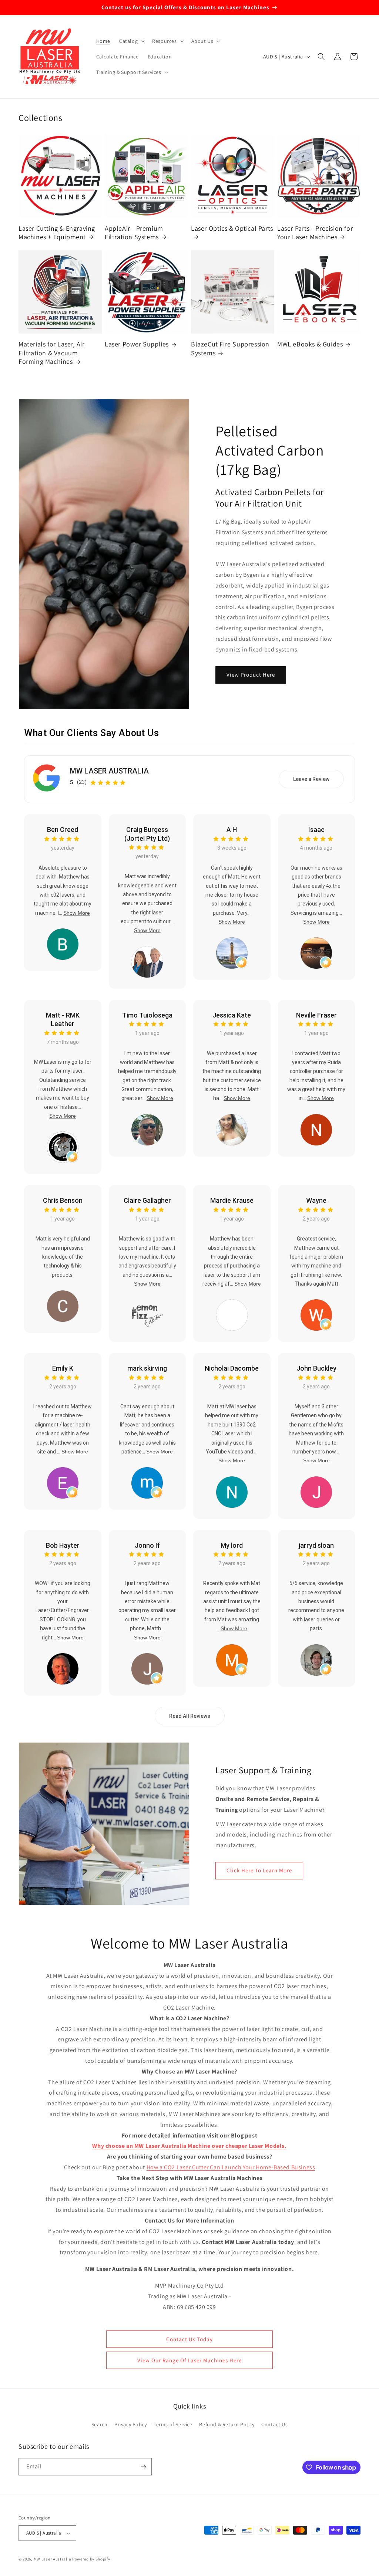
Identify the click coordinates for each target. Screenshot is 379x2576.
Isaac (316, 830)
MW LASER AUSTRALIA (109, 771)
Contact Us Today (189, 2339)
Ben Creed (63, 830)
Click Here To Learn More (259, 1870)
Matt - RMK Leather (63, 1019)
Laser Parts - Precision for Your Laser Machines (315, 233)
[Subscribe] (143, 2467)
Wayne (316, 1200)
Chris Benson (63, 1200)
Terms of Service (173, 2424)
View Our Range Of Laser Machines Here (189, 2360)
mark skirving (147, 1368)
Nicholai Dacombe (232, 1368)
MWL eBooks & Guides (310, 344)
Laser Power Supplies (137, 344)
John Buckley (316, 1368)
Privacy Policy (130, 2424)
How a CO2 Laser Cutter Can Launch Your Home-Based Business (231, 2167)
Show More (77, 913)
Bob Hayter (63, 1545)
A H (232, 830)
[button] (131, 41)
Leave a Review (311, 779)
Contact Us (274, 2424)
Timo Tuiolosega (147, 1015)
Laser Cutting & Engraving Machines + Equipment (57, 233)
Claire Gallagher (147, 1200)
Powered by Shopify (91, 2559)
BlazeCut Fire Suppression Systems (230, 348)
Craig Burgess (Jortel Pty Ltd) (147, 834)
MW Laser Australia (53, 2559)
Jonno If (147, 1545)
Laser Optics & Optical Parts (232, 228)
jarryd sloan (316, 1545)
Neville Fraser (316, 1015)
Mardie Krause (232, 1200)
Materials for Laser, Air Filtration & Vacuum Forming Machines (51, 353)
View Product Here (251, 675)
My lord (232, 1545)
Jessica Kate (232, 1015)
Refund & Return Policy (227, 2424)
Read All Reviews (190, 1716)
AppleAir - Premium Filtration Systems (134, 233)
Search (100, 2424)
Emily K (63, 1368)
